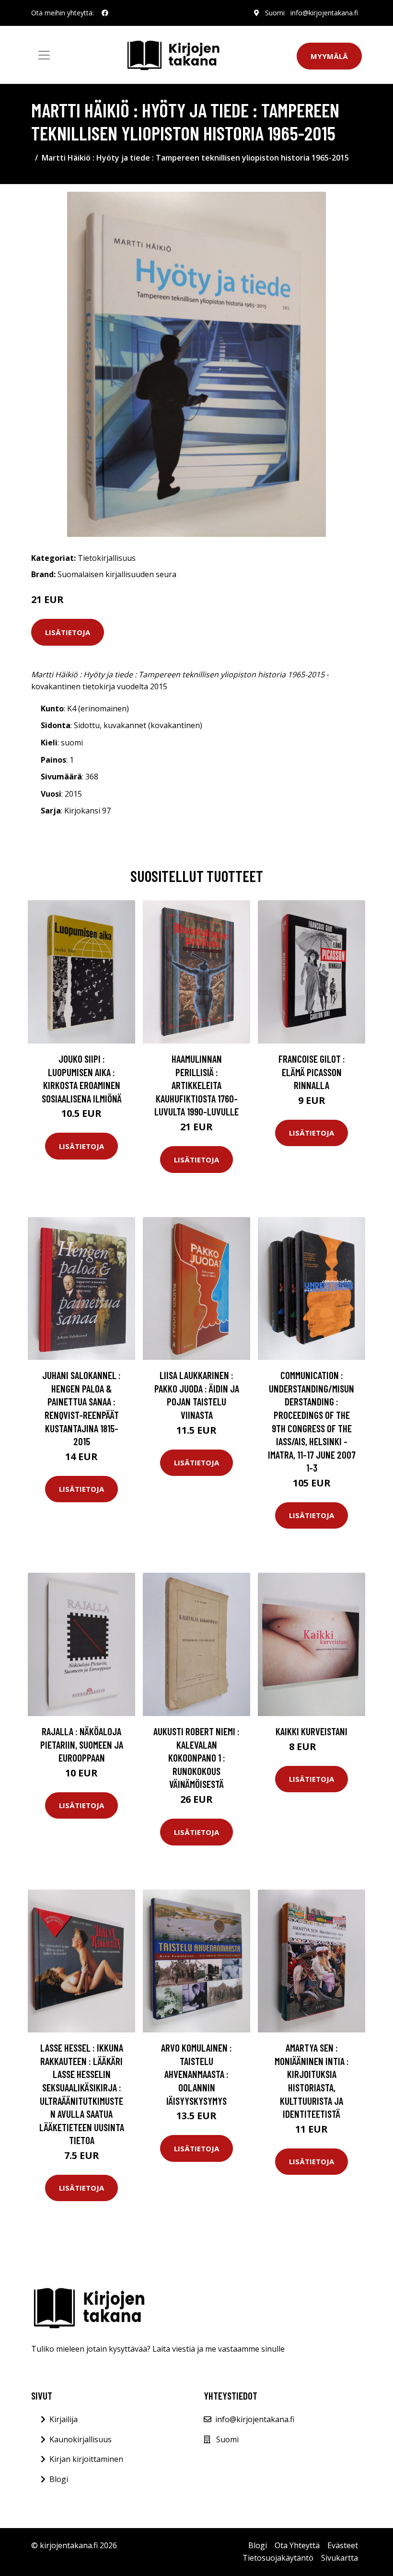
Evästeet (343, 2545)
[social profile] (105, 13)
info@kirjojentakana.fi (324, 13)
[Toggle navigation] (44, 55)
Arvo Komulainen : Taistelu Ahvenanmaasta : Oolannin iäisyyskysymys (196, 2074)
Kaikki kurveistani (312, 1731)
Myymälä (329, 56)
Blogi (59, 2479)
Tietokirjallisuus (107, 558)
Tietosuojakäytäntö (278, 2558)
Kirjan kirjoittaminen (86, 2459)
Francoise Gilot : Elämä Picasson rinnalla (312, 1072)
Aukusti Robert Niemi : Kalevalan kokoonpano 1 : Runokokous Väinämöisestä (196, 1758)
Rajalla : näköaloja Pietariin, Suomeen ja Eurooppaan (82, 1744)
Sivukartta (340, 2558)
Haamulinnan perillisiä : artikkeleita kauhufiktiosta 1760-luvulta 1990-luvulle (196, 1085)
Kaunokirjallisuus (81, 2439)
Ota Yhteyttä (297, 2545)
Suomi (275, 13)
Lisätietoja (68, 632)
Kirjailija (64, 2419)
